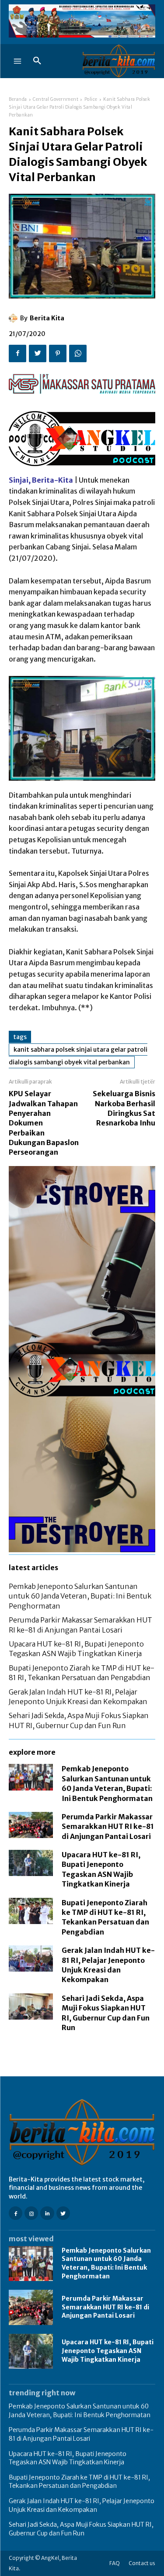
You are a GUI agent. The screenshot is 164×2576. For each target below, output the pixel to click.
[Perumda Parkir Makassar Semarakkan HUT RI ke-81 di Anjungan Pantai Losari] (31, 1825)
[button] (37, 61)
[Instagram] (31, 2213)
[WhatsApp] (78, 353)
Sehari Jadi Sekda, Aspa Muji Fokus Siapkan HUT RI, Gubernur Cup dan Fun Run (81, 2529)
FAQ (115, 2563)
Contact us (142, 2563)
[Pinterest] (58, 353)
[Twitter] (38, 353)
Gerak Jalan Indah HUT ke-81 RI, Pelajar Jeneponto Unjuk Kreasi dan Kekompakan (82, 2505)
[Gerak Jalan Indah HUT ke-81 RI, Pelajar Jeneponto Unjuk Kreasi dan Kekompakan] (31, 1959)
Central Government (56, 99)
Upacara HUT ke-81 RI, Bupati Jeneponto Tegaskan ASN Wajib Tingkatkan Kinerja (108, 2351)
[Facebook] (17, 353)
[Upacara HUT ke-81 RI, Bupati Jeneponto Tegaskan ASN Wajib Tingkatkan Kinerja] (31, 1863)
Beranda (18, 99)
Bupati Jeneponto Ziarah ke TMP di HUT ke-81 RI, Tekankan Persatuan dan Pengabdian (79, 2482)
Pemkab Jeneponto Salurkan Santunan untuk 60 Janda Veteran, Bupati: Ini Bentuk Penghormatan (80, 1596)
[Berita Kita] (14, 318)
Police (91, 99)
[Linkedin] (47, 2213)
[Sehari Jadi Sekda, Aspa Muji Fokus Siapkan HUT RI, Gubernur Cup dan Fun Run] (31, 2007)
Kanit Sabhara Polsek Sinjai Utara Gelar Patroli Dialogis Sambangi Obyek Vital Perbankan (78, 1056)
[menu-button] (17, 61)
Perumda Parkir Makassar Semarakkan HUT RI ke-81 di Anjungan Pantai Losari (108, 1827)
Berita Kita (47, 318)
